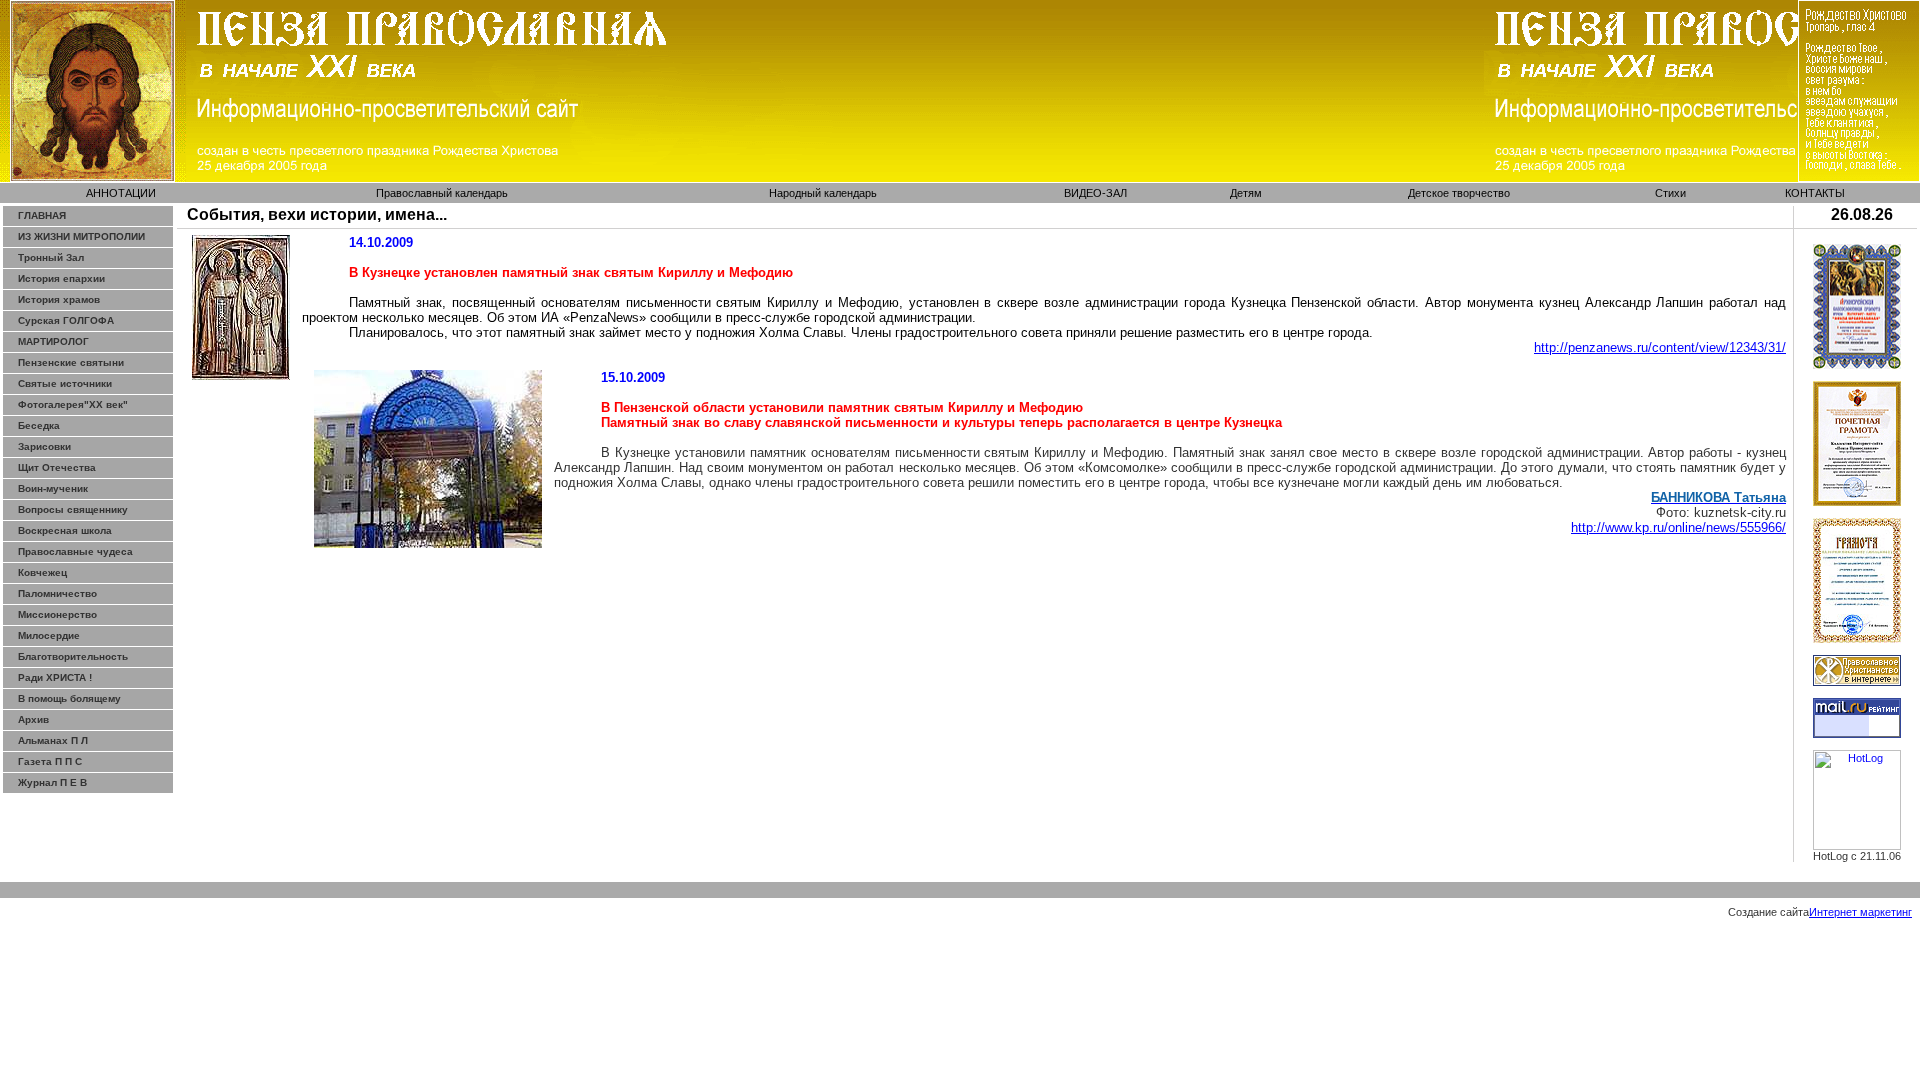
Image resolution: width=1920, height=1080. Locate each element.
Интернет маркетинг (1860, 912)
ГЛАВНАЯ (42, 215)
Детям (1246, 193)
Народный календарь (823, 193)
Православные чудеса (75, 551)
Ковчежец (42, 572)
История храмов (59, 299)
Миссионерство (57, 614)
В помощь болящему (69, 698)
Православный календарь (442, 193)
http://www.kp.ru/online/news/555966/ (1678, 527)
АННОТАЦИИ (121, 193)
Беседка (39, 425)
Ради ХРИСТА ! (55, 677)
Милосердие (49, 635)
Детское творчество (1459, 193)
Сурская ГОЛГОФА (66, 320)
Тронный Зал (51, 257)
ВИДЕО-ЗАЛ (1095, 193)
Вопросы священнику (73, 509)
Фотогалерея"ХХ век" (73, 404)
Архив (33, 719)
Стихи (1670, 193)
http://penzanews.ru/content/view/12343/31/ (1660, 347)
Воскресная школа (65, 530)
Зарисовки (44, 446)
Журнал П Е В (52, 782)
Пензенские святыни (71, 362)
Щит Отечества (57, 467)
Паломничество (57, 593)
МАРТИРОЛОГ (53, 341)
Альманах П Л (53, 740)
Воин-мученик (53, 488)
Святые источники (65, 383)
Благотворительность (73, 656)
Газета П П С (50, 761)
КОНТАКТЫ (1815, 193)
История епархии (61, 278)
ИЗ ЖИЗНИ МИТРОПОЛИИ (81, 236)
